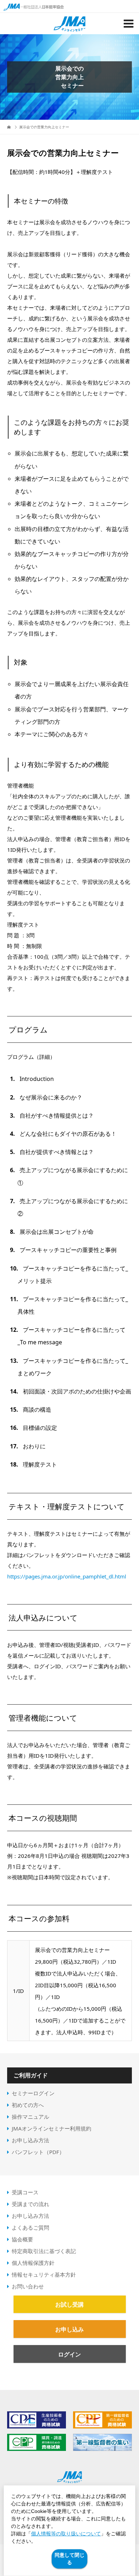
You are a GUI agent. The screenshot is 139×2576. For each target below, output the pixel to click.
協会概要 (22, 2239)
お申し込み (69, 2329)
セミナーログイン (33, 2093)
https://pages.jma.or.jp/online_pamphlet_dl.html (67, 1576)
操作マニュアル (30, 2117)
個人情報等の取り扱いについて (66, 2534)
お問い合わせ (28, 2286)
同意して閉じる (69, 2559)
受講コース (25, 2192)
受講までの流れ (30, 2204)
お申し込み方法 (30, 2140)
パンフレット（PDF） (38, 2152)
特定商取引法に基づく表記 (44, 2251)
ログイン (69, 2354)
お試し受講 (69, 2304)
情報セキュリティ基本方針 (44, 2274)
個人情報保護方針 (33, 2263)
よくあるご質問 (30, 2227)
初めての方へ (28, 2105)
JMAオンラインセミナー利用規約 (52, 2128)
